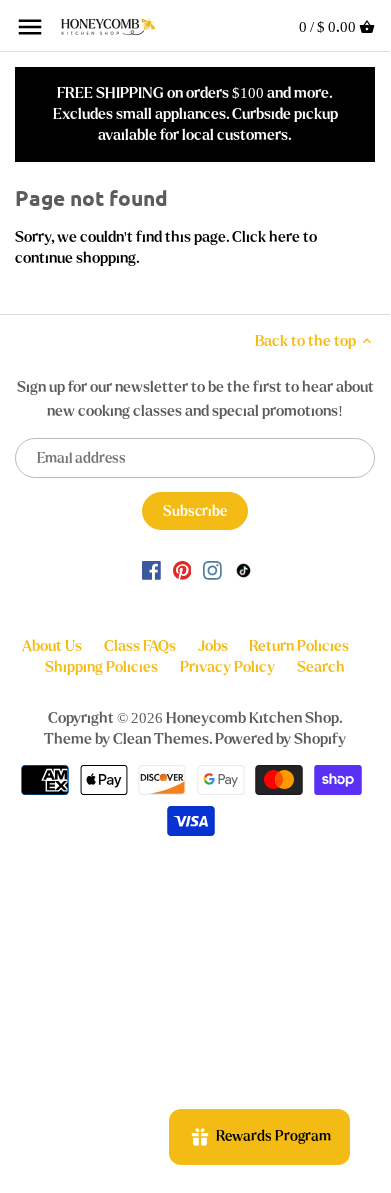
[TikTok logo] (243, 569)
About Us (52, 646)
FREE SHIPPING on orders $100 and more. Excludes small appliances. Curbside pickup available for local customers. (195, 114)
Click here (266, 237)
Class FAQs (140, 646)
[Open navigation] (30, 27)
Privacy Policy (227, 667)
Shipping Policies (101, 667)
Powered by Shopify (280, 739)
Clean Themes (161, 739)
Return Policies (299, 646)
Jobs (213, 646)
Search (321, 667)
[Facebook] (151, 569)
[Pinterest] (182, 569)
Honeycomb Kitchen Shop (252, 718)
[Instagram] (212, 569)
